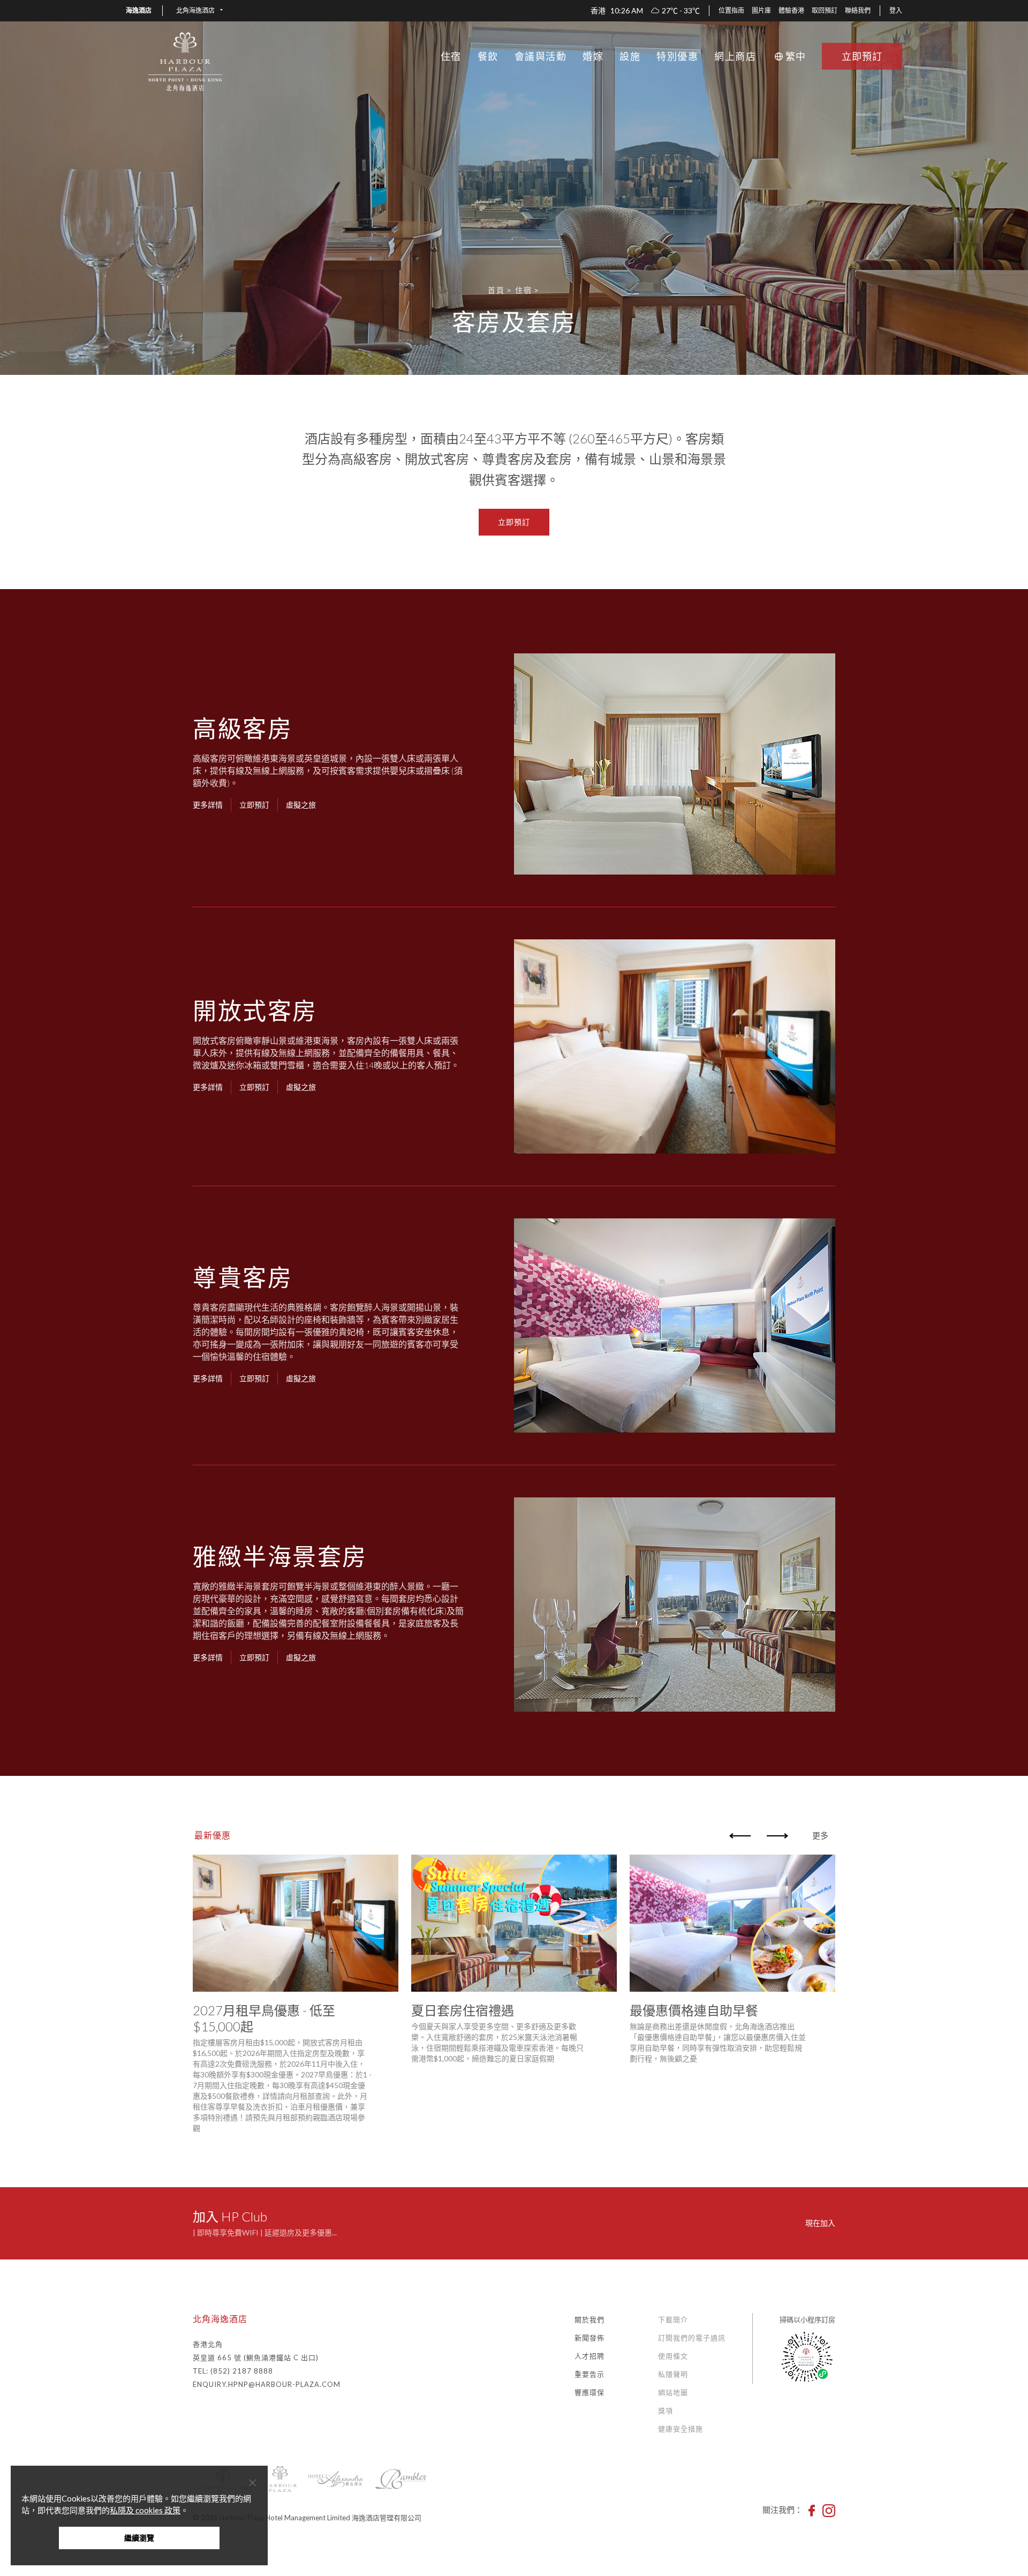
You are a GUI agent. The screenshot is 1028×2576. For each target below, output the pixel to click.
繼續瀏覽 (139, 2538)
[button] (199, 11)
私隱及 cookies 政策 (145, 2510)
